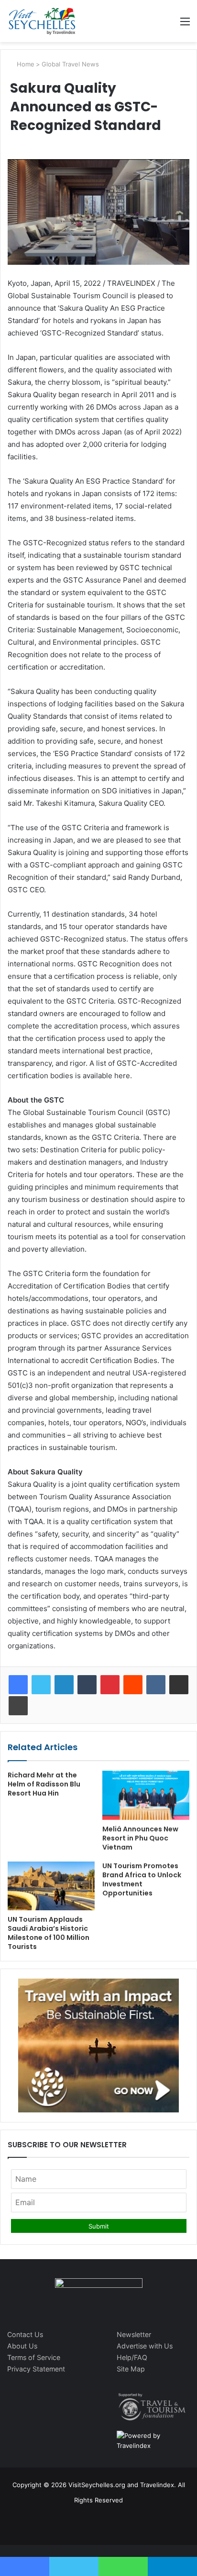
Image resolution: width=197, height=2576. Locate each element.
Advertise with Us (145, 2346)
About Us (22, 2346)
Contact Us (25, 2334)
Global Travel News (70, 64)
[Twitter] (41, 1685)
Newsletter (134, 2334)
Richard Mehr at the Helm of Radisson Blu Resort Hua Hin (44, 1784)
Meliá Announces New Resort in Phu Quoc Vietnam (140, 1838)
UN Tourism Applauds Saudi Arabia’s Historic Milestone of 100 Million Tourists (49, 1933)
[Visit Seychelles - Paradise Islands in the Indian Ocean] (42, 21)
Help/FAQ (132, 2357)
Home (25, 64)
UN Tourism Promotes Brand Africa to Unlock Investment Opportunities (142, 1879)
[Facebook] (18, 1685)
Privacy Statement (36, 2369)
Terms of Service (34, 2357)
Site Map (131, 2369)
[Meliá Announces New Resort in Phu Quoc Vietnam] (146, 1795)
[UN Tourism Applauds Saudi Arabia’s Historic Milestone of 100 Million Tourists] (51, 1886)
